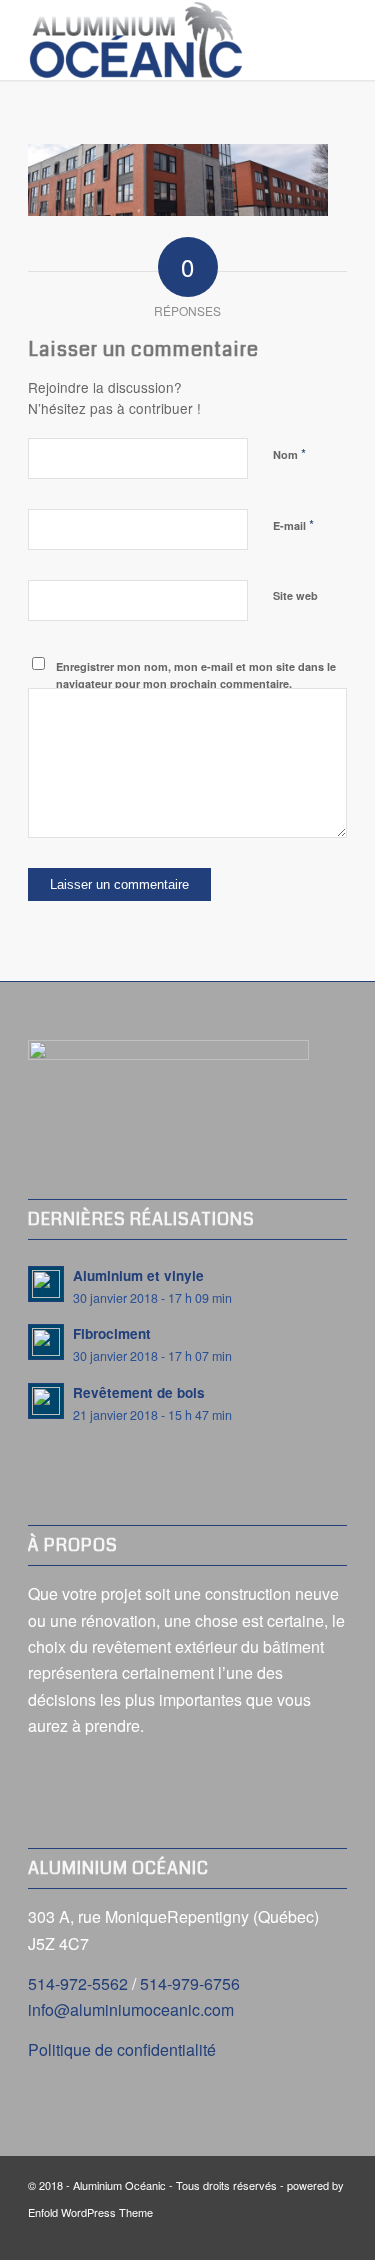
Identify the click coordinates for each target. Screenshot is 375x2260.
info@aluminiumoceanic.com (131, 2009)
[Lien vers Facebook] (332, 2235)
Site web (295, 595)
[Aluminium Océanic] (155, 40)
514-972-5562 (78, 1983)
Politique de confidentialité (122, 2049)
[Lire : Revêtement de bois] (46, 1401)
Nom (289, 453)
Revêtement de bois (139, 1392)
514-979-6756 (190, 1983)
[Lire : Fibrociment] (46, 1342)
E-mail (293, 524)
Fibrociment (112, 1333)
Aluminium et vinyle (138, 1275)
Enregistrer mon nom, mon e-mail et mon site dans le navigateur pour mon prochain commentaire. (196, 675)
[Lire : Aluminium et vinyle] (46, 1284)
